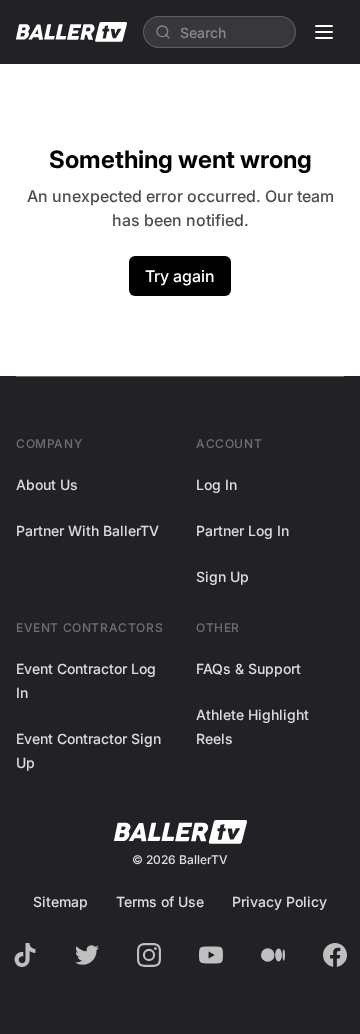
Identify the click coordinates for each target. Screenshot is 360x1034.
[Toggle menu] (324, 32)
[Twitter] (87, 955)
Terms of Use (160, 901)
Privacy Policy (279, 901)
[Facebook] (335, 955)
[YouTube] (211, 955)
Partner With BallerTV (87, 530)
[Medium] (273, 955)
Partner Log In (242, 530)
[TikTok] (25, 955)
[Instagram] (149, 955)
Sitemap (60, 901)
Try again (180, 276)
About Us (47, 484)
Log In (216, 484)
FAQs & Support (248, 668)
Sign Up (222, 576)
